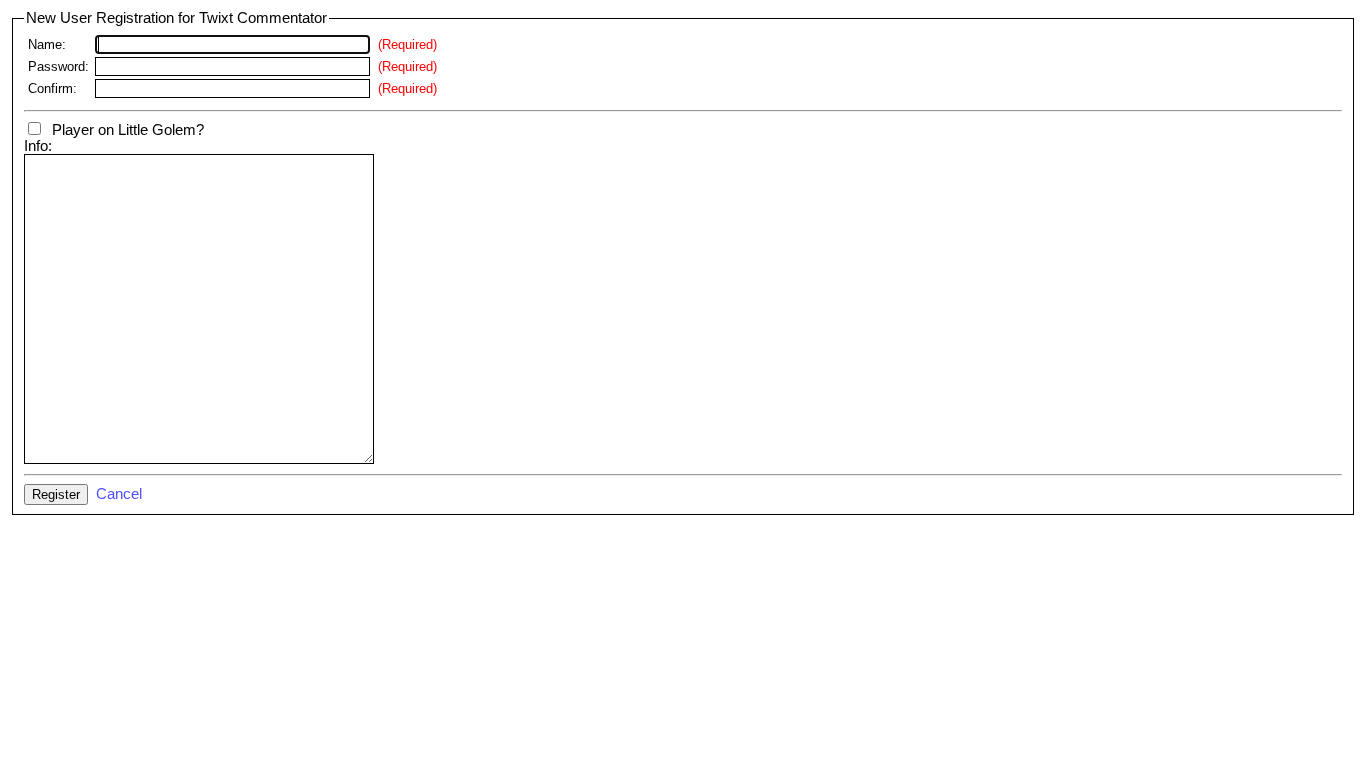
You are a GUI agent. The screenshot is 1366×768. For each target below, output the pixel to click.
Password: (58, 66)
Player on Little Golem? (124, 130)
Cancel (119, 494)
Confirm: (52, 88)
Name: (47, 44)
